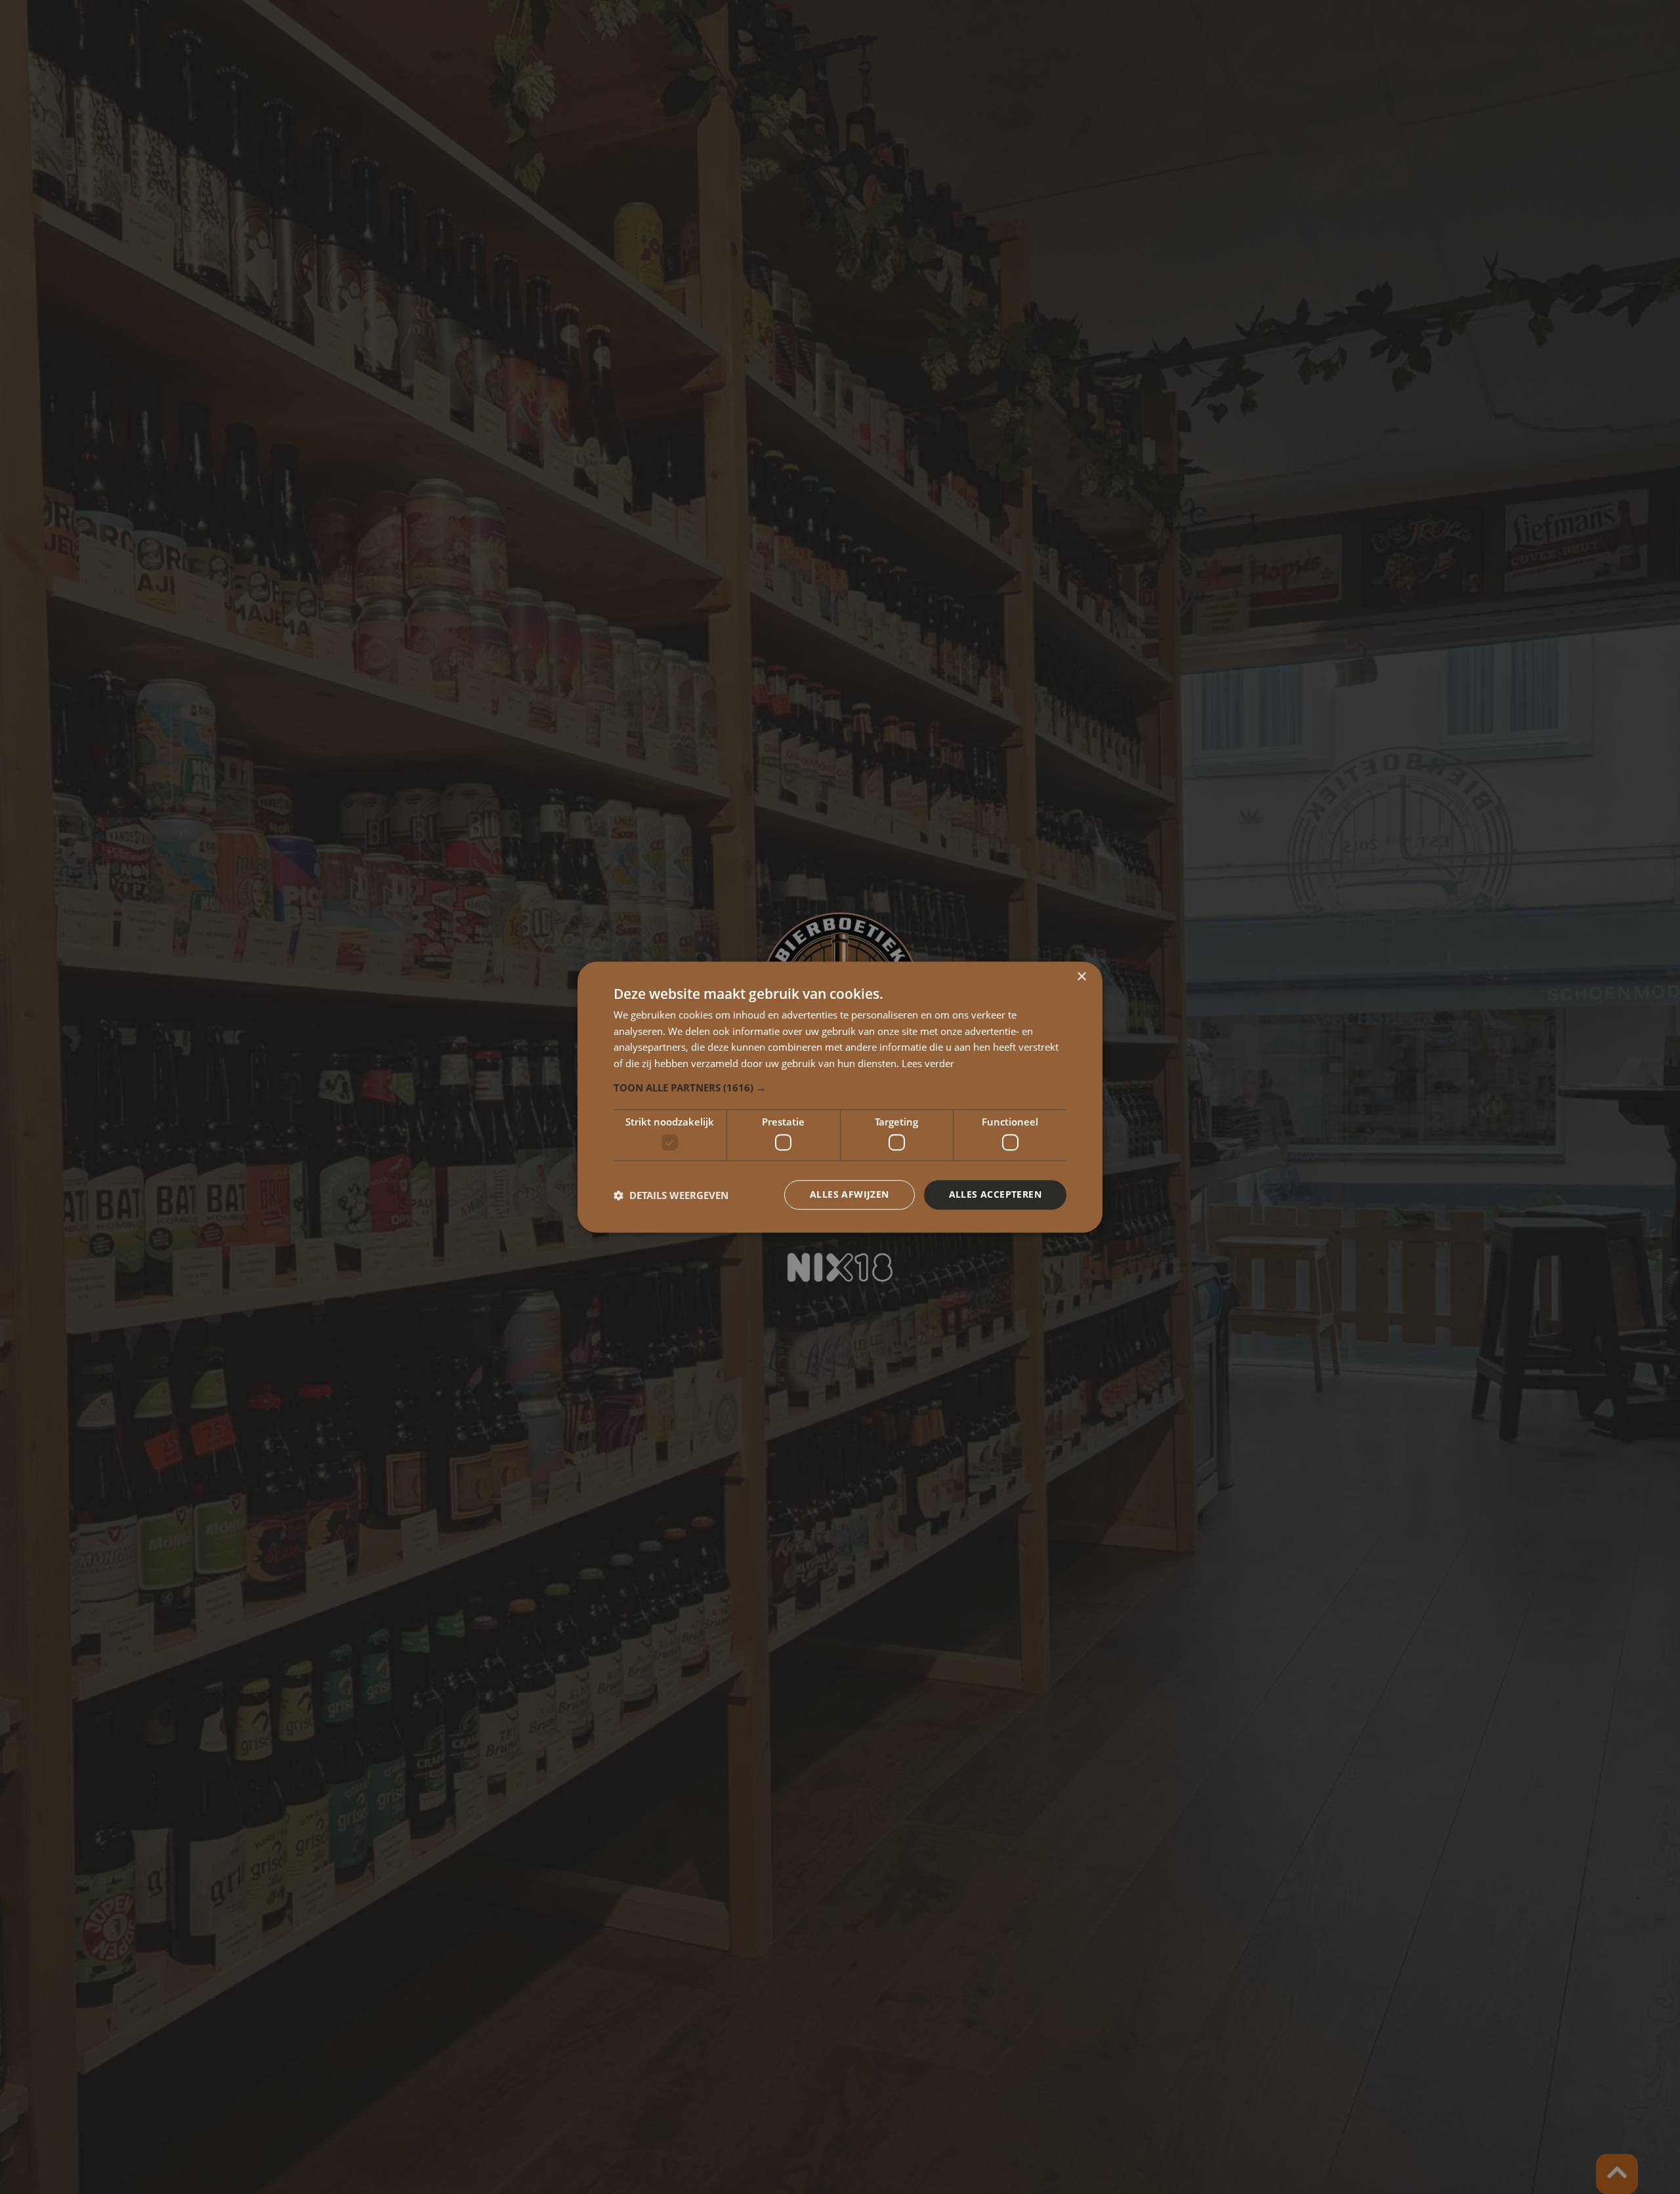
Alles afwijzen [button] (850, 1195)
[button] (840, 1087)
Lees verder (928, 1063)
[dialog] (840, 1097)
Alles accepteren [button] (995, 1195)
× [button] (1081, 977)
